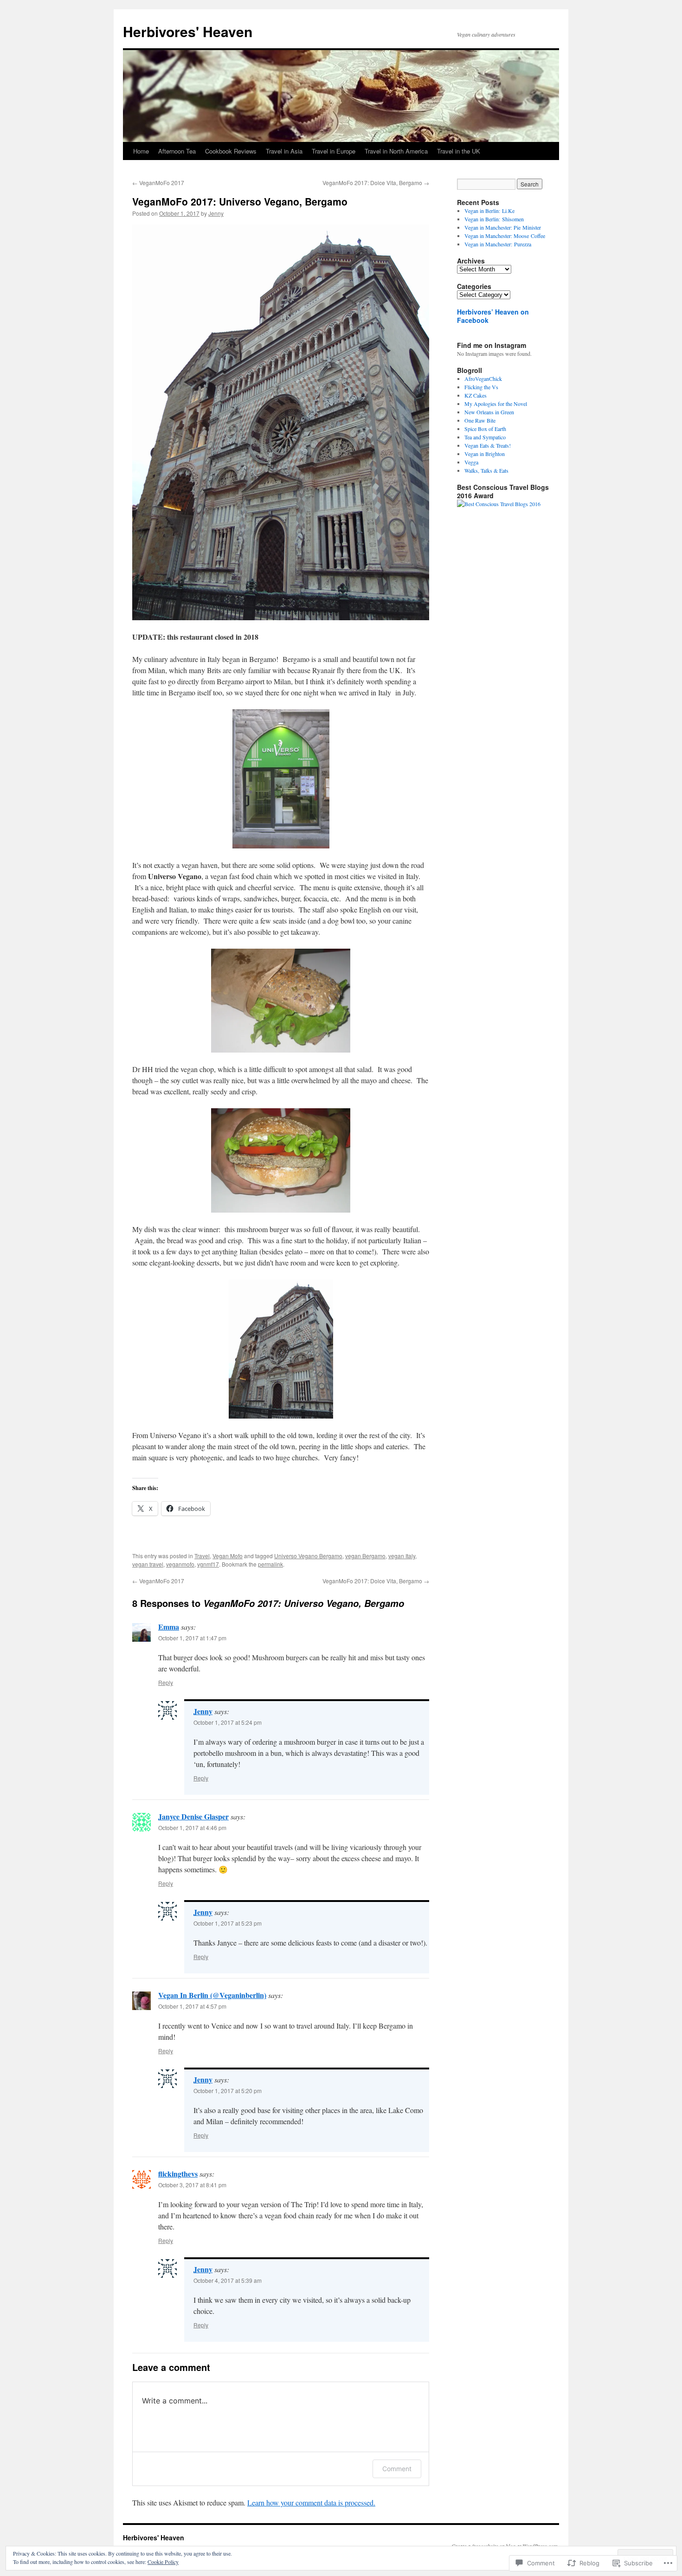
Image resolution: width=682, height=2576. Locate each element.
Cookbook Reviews (231, 151)
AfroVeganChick (483, 379)
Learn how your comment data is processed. (311, 2502)
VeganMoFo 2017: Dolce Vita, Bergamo (376, 183)
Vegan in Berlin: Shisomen (494, 219)
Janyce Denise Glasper (193, 1816)
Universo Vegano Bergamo (308, 1556)
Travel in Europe (334, 151)
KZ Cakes (476, 395)
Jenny (216, 213)
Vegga (471, 462)
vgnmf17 (208, 1564)
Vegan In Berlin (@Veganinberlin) (212, 1995)
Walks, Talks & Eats (486, 470)
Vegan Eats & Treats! (488, 445)
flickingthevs (178, 2174)
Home (141, 151)
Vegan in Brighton (485, 454)
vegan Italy (402, 1556)
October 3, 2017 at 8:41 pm (192, 2185)
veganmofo (180, 1564)
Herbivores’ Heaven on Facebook (493, 316)
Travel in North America (396, 151)
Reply (166, 1682)
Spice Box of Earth (485, 429)
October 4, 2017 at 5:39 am (228, 2280)
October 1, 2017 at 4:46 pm (192, 1828)
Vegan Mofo (228, 1556)
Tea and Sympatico (485, 437)
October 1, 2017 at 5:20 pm (228, 2091)
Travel (202, 1556)
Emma (169, 1627)
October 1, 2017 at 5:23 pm (228, 1923)
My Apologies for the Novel (496, 404)
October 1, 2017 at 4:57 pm (192, 2006)
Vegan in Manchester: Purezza (498, 244)
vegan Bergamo (365, 1556)
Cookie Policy (163, 2562)
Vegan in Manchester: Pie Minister (503, 227)
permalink (270, 1564)
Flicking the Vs (481, 387)
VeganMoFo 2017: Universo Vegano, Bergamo (240, 201)
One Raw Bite (480, 420)
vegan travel (148, 1564)
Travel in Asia (284, 151)
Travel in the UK (459, 151)
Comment (397, 2469)
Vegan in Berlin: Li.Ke (489, 211)
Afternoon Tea (177, 151)
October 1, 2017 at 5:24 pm (228, 1722)
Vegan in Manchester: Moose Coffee (505, 236)
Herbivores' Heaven (188, 31)
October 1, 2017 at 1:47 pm (192, 1638)
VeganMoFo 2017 (158, 183)
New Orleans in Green (489, 412)
